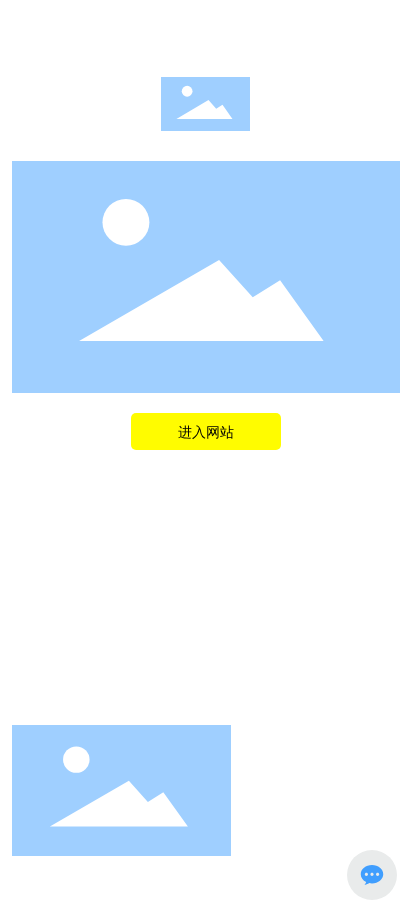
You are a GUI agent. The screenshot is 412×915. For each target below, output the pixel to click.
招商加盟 (268, 578)
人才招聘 (326, 578)
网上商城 (210, 578)
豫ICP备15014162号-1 (73, 649)
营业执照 (194, 679)
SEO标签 (134, 679)
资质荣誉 (94, 578)
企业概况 (36, 578)
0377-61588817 (107, 867)
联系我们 (58, 603)
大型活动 (152, 578)
